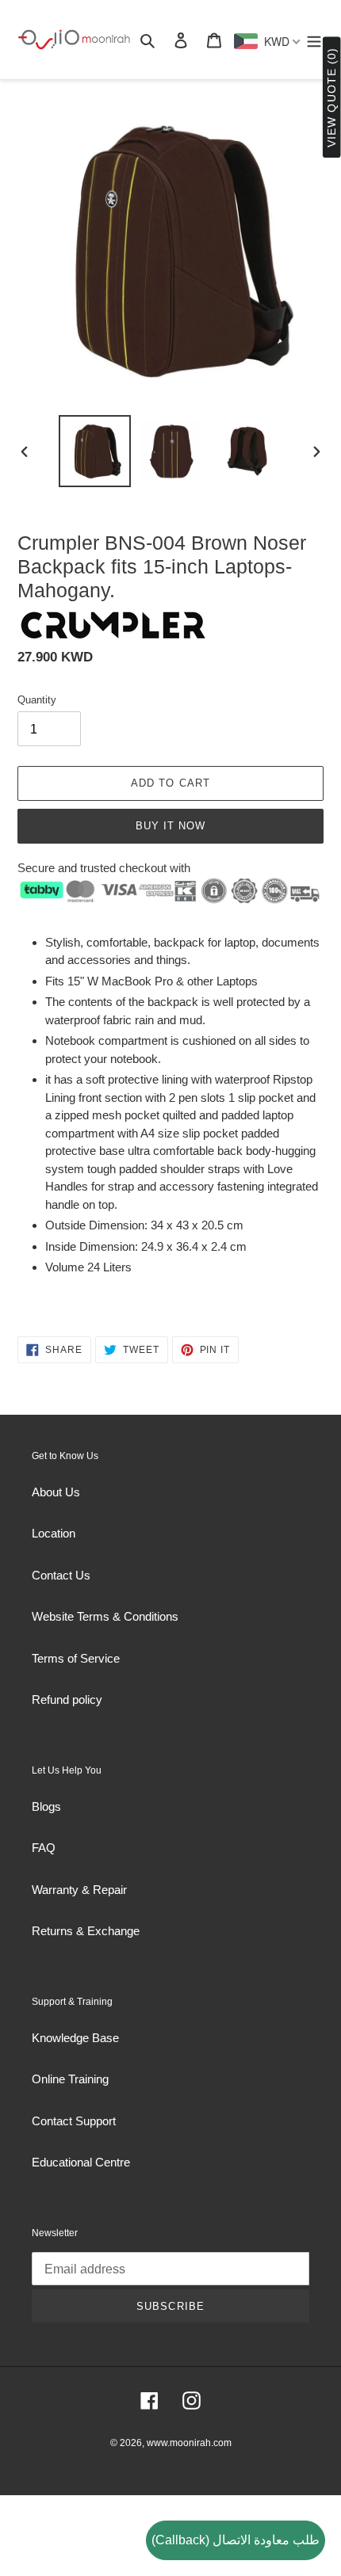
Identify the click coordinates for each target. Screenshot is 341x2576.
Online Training (70, 2079)
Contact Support (74, 2121)
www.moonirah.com (189, 2443)
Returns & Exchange (86, 1931)
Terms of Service (76, 1658)
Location (54, 1533)
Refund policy (67, 1700)
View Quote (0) (331, 98)
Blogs (46, 1806)
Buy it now (170, 826)
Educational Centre (81, 2162)
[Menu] (314, 40)
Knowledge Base (75, 2038)
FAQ (44, 1848)
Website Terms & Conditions (105, 1616)
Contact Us (61, 1575)
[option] (95, 451)
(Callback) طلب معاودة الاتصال (236, 2540)
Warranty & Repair (79, 1890)
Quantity (37, 700)
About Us (56, 1492)
